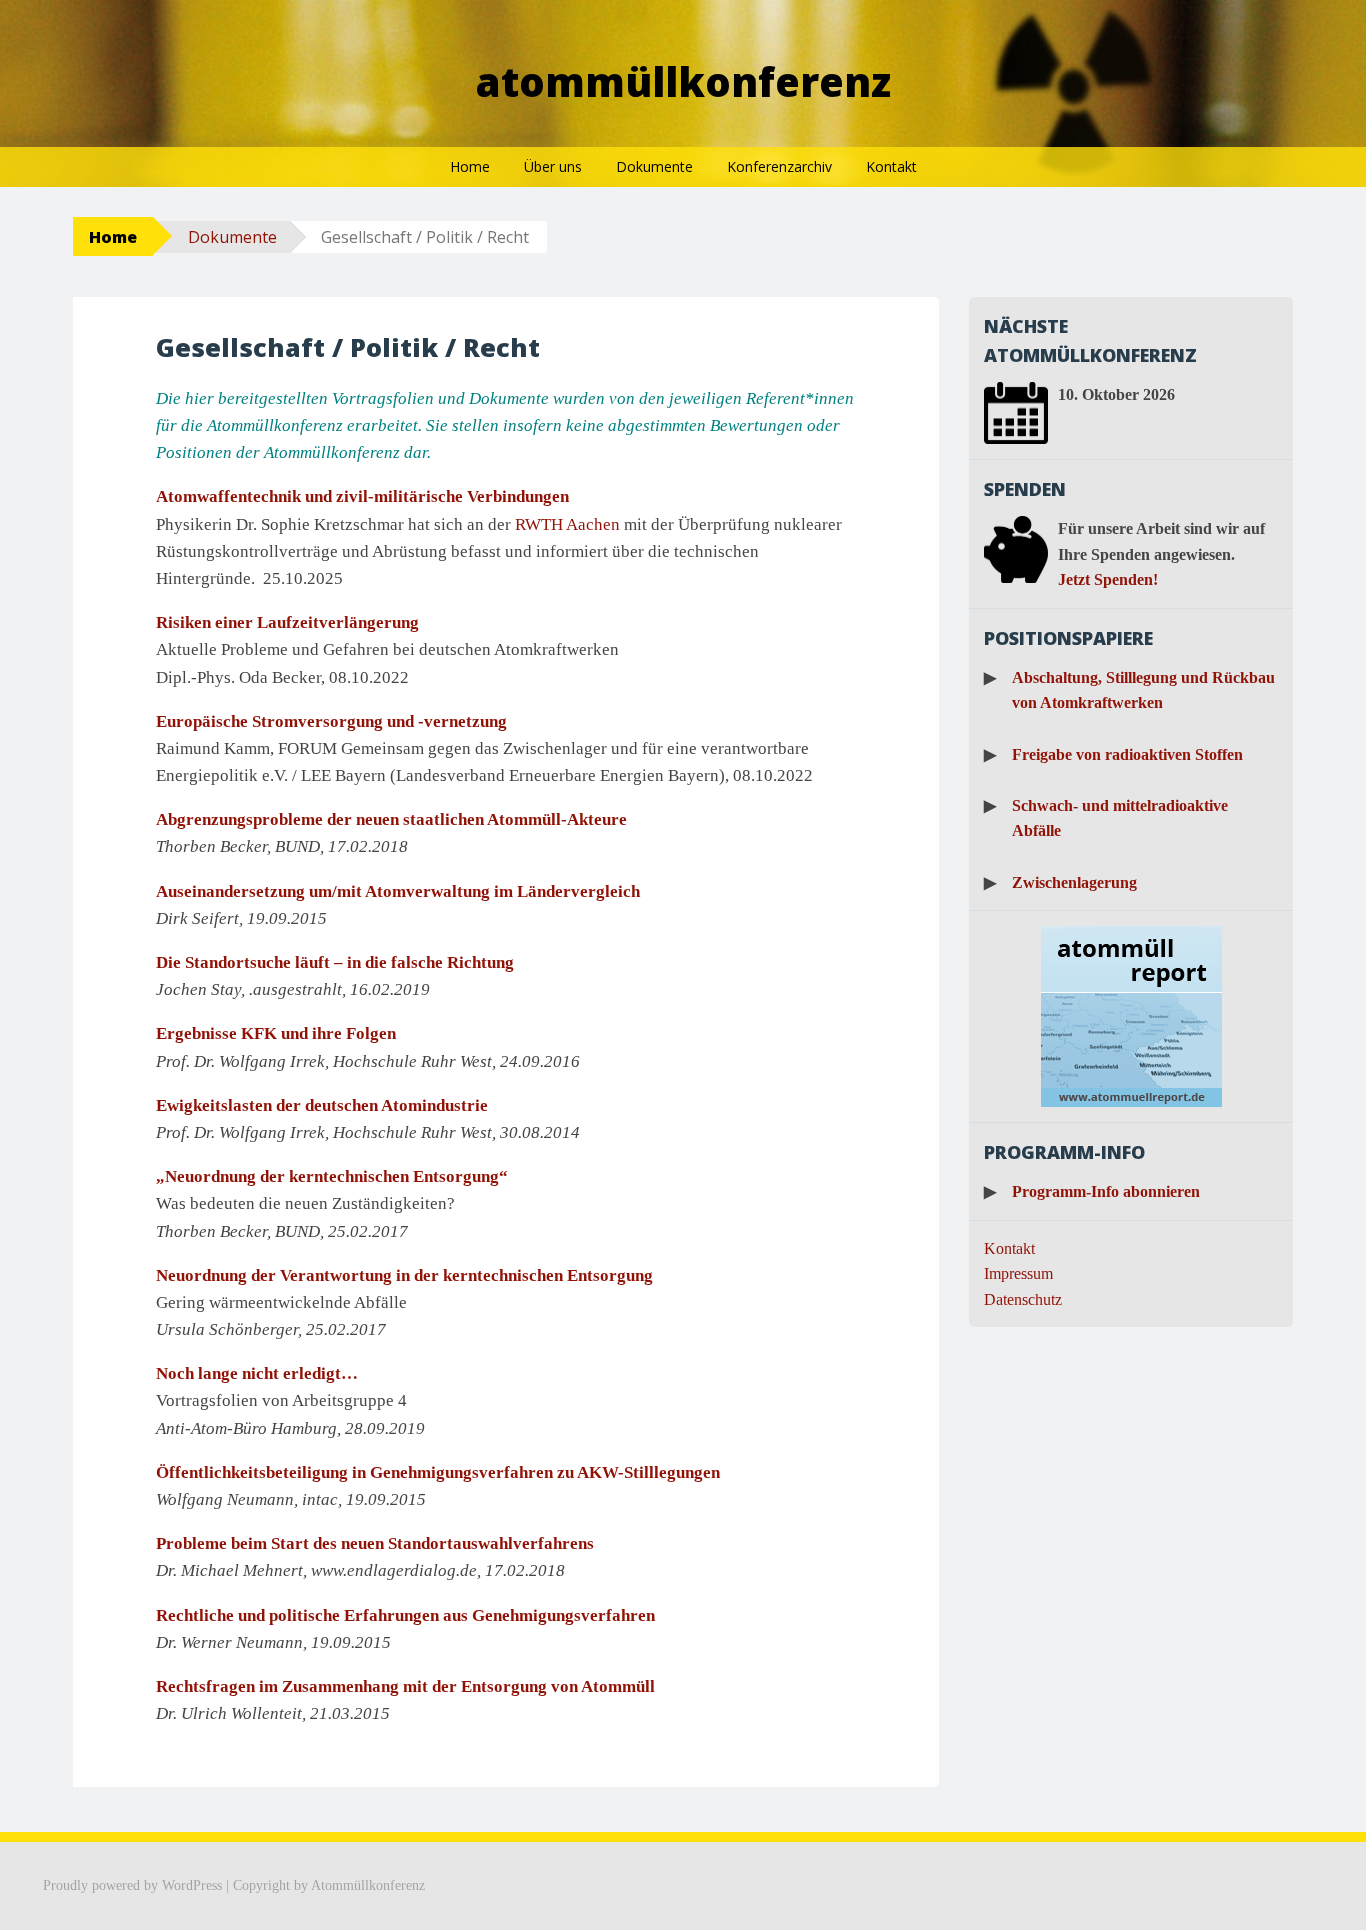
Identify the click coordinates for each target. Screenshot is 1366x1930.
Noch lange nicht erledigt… (257, 1373)
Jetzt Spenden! (1108, 579)
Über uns (553, 166)
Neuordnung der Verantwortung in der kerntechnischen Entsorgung (404, 1275)
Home (470, 166)
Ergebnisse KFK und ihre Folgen (276, 1033)
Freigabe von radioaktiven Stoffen (1127, 754)
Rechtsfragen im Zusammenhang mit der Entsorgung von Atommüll (405, 1686)
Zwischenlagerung (1074, 882)
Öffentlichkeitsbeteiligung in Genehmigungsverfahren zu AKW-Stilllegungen (438, 1472)
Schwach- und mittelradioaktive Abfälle (1120, 818)
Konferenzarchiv (779, 166)
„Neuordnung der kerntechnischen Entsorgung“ (332, 1176)
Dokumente (654, 166)
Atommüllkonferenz (683, 81)
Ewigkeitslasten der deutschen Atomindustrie (322, 1105)
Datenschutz (1023, 1299)
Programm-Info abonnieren (1106, 1191)
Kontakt (891, 166)
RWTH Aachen (567, 524)
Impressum (1018, 1273)
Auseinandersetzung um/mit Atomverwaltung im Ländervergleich (398, 891)
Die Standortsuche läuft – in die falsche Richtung (335, 962)
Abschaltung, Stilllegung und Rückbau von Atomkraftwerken (1143, 690)
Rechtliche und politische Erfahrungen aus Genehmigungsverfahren (405, 1615)
